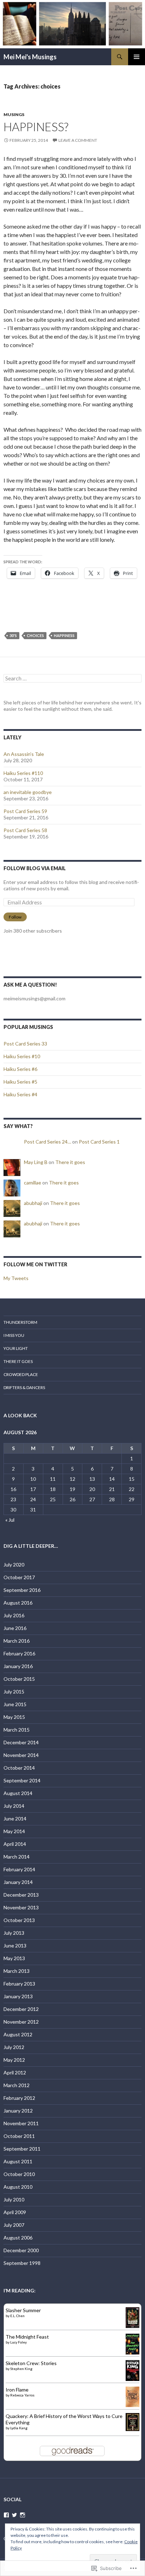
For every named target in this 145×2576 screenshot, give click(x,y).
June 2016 (15, 1628)
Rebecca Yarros (22, 2395)
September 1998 (22, 2263)
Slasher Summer (23, 2310)
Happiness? (36, 127)
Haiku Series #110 (23, 773)
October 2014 (19, 1768)
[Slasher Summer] (133, 2317)
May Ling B (36, 1162)
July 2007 (14, 2225)
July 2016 (14, 1615)
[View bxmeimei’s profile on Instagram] (23, 2515)
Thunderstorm (20, 1322)
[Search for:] (72, 678)
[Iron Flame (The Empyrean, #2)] (133, 2396)
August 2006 (18, 2238)
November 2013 (21, 1907)
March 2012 (17, 2085)
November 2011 (21, 2123)
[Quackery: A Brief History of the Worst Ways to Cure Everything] (133, 2421)
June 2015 (15, 1704)
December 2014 (21, 1742)
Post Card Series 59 (25, 811)
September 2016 (22, 1590)
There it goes (70, 1162)
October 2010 (19, 2174)
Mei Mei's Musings (30, 57)
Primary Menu (137, 57)
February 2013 (19, 1984)
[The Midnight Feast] (133, 2343)
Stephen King (21, 2369)
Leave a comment (78, 140)
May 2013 (14, 1958)
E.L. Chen (17, 2316)
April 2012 (15, 2072)
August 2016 (18, 1603)
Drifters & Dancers (24, 1387)
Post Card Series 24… (48, 1142)
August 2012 (18, 2034)
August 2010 (18, 2187)
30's (13, 635)
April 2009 (15, 2212)
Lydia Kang (19, 2428)
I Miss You (14, 1335)
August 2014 (18, 1793)
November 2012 (21, 2022)
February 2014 (19, 1869)
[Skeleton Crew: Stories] (133, 2370)
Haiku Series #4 (20, 1094)
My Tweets (16, 1278)
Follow (15, 917)
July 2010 (14, 2199)
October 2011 (19, 2136)
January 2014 (18, 1882)
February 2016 (19, 1653)
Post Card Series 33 (25, 1044)
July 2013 (14, 1933)
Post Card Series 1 (99, 1142)
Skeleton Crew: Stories (31, 2363)
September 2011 (22, 2149)
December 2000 (21, 2250)
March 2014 (17, 1857)
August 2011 (18, 2161)
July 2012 (14, 2047)
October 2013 (19, 1920)
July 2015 (14, 1692)
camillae (33, 1183)
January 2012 (18, 2111)
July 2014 (14, 1806)
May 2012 (14, 2060)
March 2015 (17, 1730)
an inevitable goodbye (28, 792)
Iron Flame (17, 2390)
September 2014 (22, 1780)
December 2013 (21, 1895)
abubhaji (33, 1203)
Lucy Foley (18, 2342)
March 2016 (17, 1641)
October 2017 (19, 1577)
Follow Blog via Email (35, 868)
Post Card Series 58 (25, 830)
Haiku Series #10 (22, 1056)
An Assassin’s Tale (24, 754)
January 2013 (18, 1996)
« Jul (10, 1520)
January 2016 (18, 1666)
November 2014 (21, 1755)
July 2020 (14, 1565)
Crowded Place (21, 1374)
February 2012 (19, 2098)
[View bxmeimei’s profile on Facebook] (6, 2515)
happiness (64, 635)
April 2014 (15, 1844)
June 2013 (15, 1945)
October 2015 (19, 1679)
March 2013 (17, 1971)
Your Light (16, 1348)
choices (35, 635)
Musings (14, 114)
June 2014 (15, 1819)
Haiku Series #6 (20, 1069)
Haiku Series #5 (20, 1082)
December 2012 (21, 2009)
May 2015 (14, 1717)
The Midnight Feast (27, 2337)
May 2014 (14, 1831)
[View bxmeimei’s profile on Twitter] (14, 2515)
